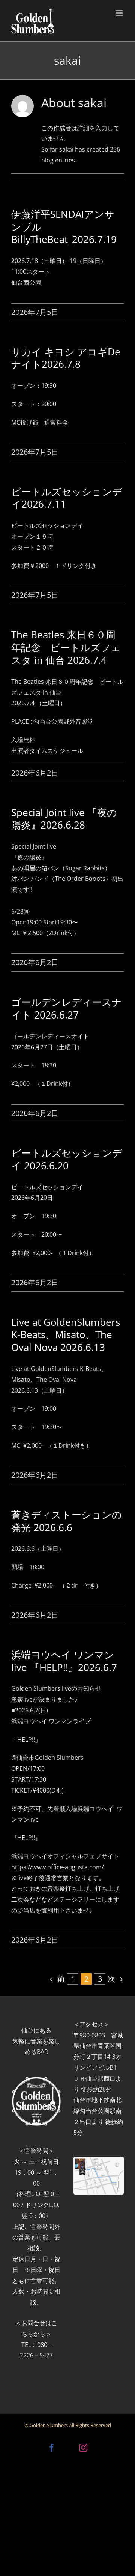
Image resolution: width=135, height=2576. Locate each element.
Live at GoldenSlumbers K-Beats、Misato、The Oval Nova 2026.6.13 (66, 1335)
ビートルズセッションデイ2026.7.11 (67, 498)
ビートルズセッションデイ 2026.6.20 (67, 1159)
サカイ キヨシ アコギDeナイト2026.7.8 (66, 358)
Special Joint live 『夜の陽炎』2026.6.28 (64, 819)
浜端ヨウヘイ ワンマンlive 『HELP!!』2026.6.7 (64, 1661)
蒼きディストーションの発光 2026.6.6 (67, 1521)
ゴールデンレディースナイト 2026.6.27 (67, 1008)
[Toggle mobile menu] (120, 13)
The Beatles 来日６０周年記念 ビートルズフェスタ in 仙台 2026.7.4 (66, 647)
